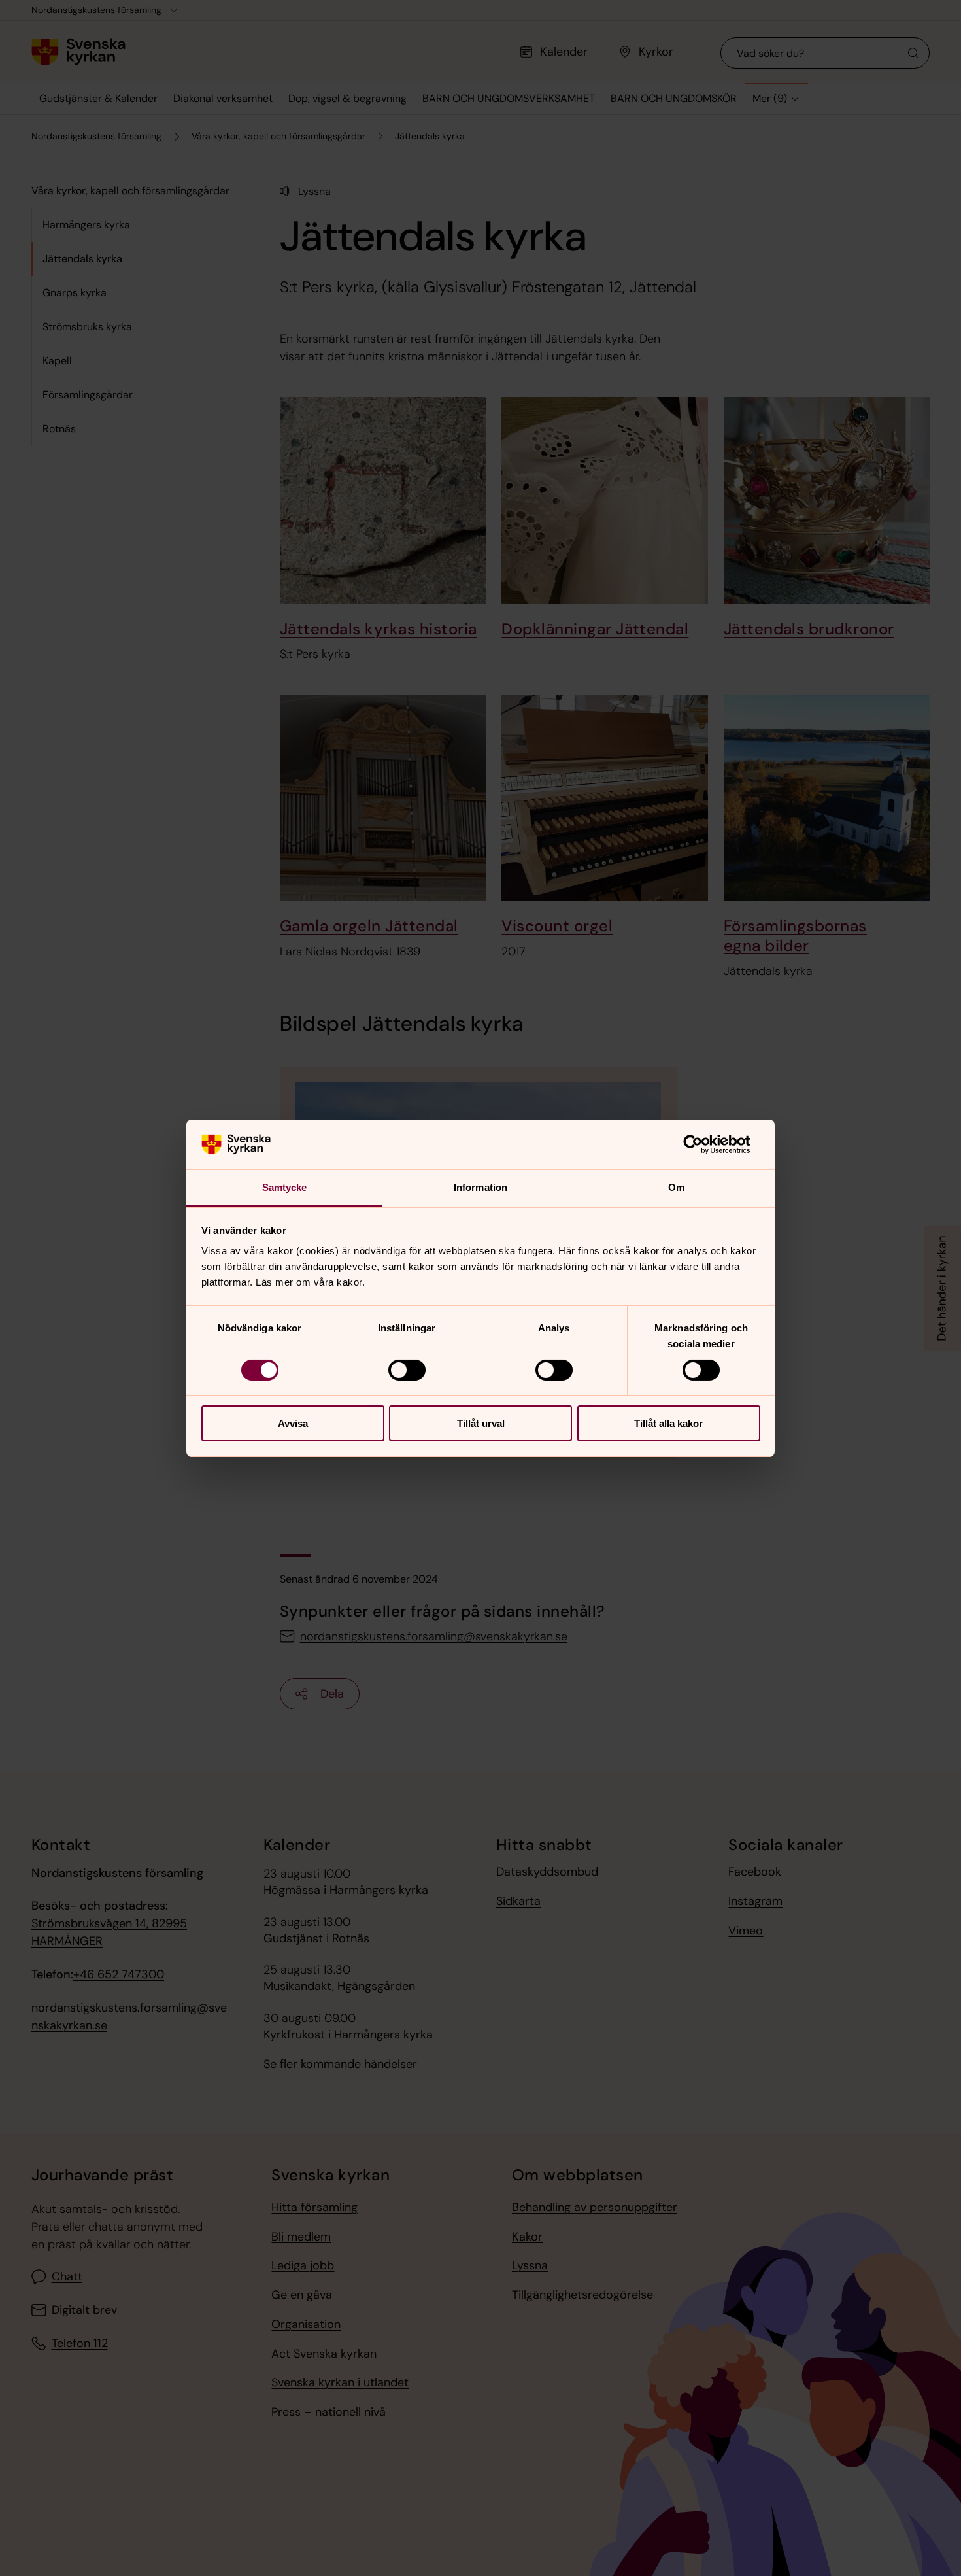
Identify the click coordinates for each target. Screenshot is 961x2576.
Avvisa (293, 1423)
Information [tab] (480, 1187)
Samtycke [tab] (285, 1187)
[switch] (407, 1370)
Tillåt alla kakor (668, 1423)
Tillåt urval (481, 1423)
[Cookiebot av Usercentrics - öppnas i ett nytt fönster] (703, 1144)
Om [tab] (676, 1187)
